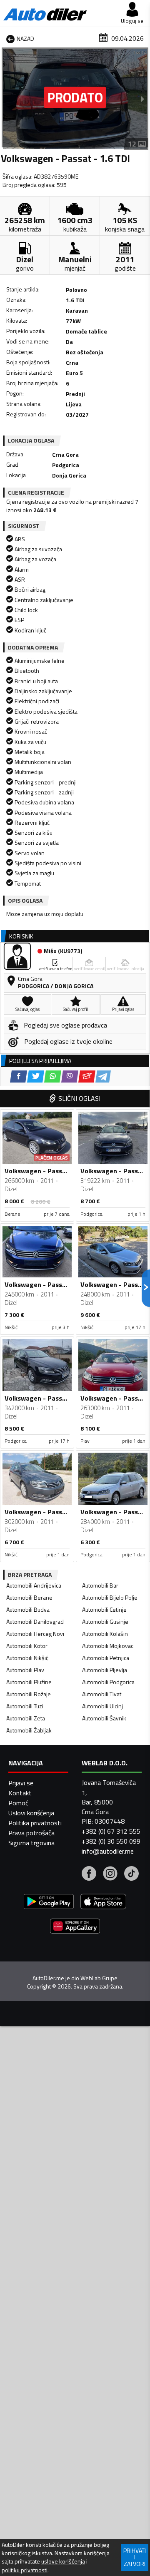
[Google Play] (49, 1903)
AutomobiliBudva (28, 1609)
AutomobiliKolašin (105, 1634)
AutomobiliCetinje (104, 1609)
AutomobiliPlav (25, 1670)
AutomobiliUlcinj (102, 1706)
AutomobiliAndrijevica (34, 1585)
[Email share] (87, 1076)
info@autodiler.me (108, 1851)
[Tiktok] (131, 1874)
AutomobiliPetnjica (106, 1658)
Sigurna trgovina (31, 1843)
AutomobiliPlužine (29, 1682)
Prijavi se (21, 1783)
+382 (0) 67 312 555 (111, 1831)
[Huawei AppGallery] (75, 1927)
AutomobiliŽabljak (29, 1730)
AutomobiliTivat (102, 1694)
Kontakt (20, 1793)
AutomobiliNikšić (27, 1658)
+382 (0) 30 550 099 (111, 1841)
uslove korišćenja (63, 2561)
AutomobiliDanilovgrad (35, 1622)
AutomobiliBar (100, 1585)
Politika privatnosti (35, 1823)
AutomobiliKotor (27, 1646)
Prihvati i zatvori (135, 2557)
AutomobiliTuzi (25, 1706)
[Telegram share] (103, 1076)
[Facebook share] (19, 1076)
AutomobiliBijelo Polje (110, 1597)
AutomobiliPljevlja (105, 1670)
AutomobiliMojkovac (108, 1646)
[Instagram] (110, 1874)
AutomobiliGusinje (105, 1622)
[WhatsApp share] (53, 1076)
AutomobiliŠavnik (104, 1718)
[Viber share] (70, 1076)
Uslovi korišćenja (31, 1813)
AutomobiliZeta (26, 1718)
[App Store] (103, 1903)
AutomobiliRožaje (29, 1694)
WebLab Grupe (99, 1978)
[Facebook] (89, 1874)
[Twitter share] (36, 1076)
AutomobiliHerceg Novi (35, 1634)
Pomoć (18, 1803)
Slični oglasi (79, 1098)
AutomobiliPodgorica (108, 1682)
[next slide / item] (142, 99)
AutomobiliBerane (29, 1597)
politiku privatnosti (25, 2570)
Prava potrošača (31, 1833)
